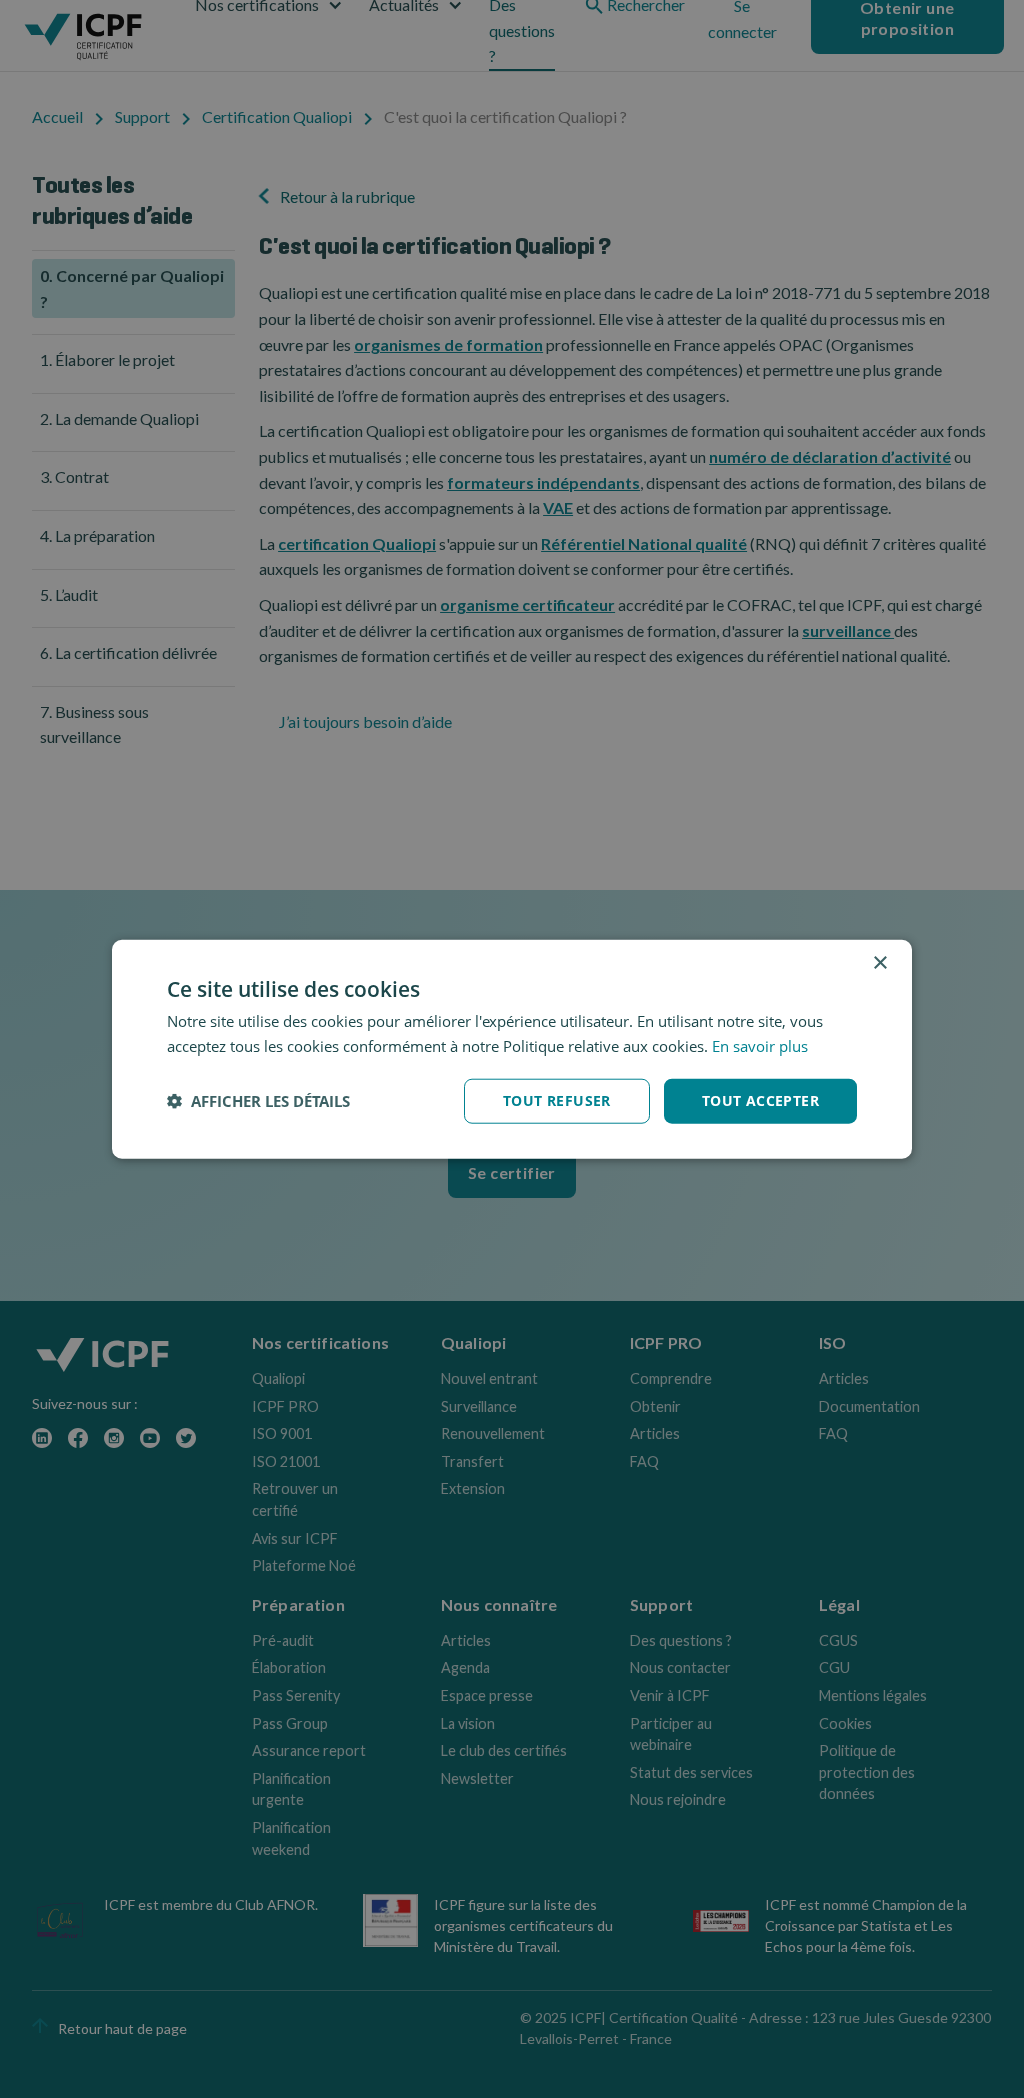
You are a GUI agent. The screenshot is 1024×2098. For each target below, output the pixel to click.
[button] (258, 1101)
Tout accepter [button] (760, 1100)
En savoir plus (760, 1046)
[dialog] (512, 1049)
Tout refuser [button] (557, 1100)
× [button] (879, 963)
